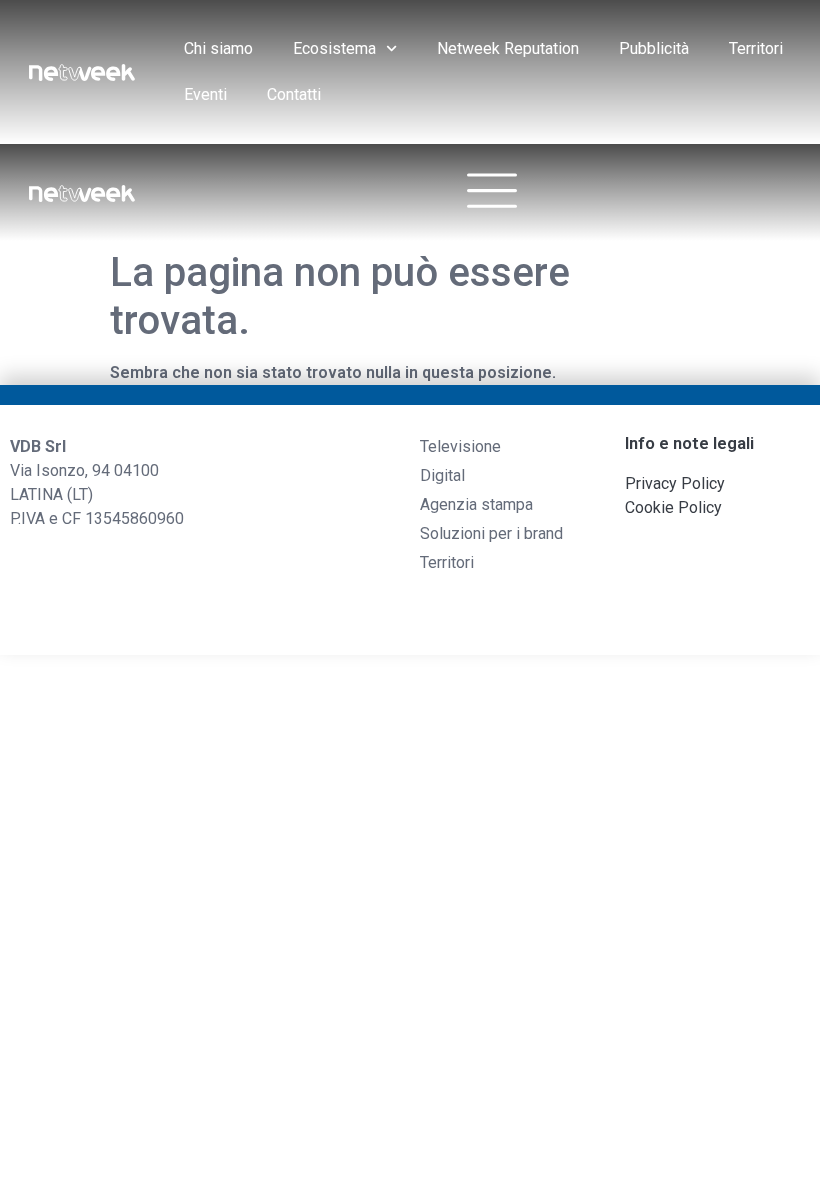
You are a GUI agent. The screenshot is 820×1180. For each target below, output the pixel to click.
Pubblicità (654, 48)
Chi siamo (218, 48)
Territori (756, 48)
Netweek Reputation (508, 48)
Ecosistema (334, 48)
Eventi (205, 94)
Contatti (294, 94)
